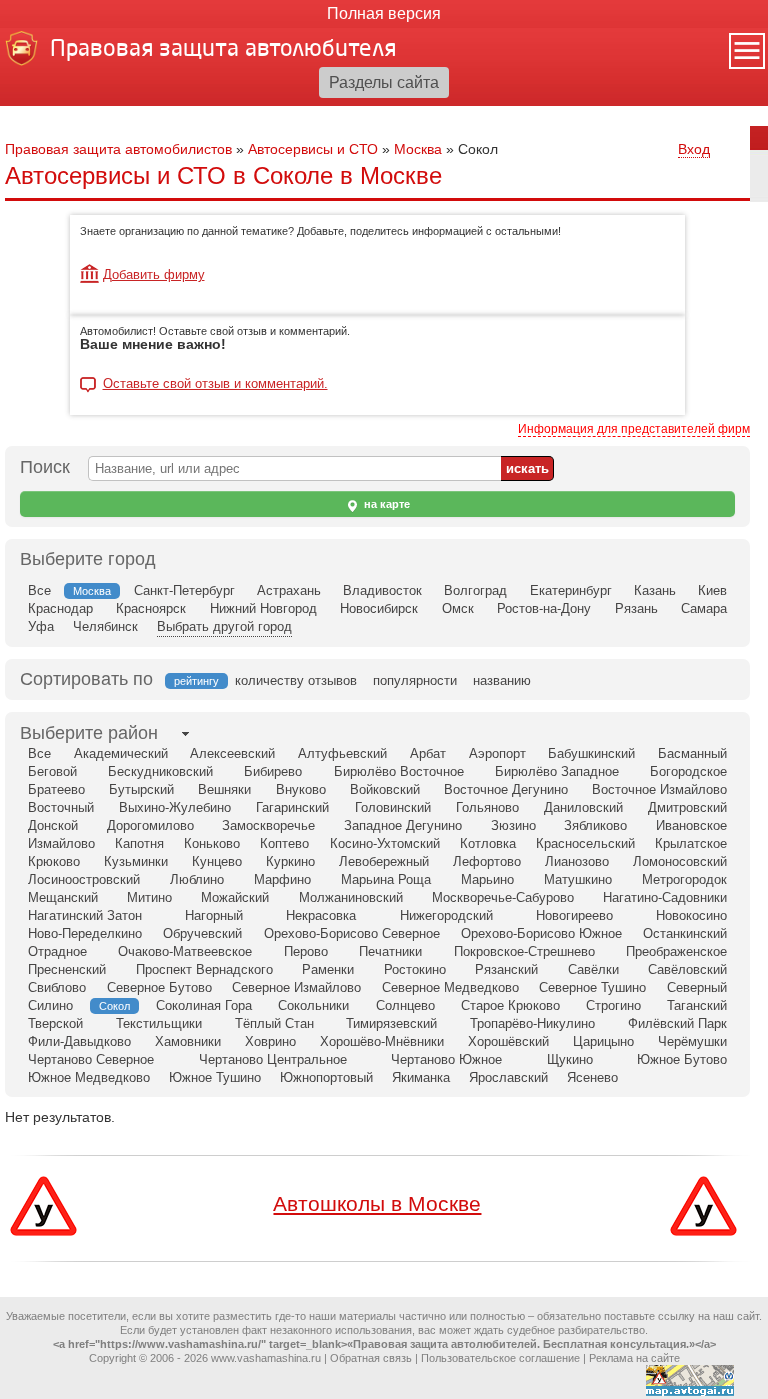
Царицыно (603, 1041)
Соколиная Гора (204, 1005)
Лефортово (487, 861)
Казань (655, 590)
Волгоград (475, 590)
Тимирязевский (391, 1023)
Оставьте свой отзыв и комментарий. (215, 384)
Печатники (390, 951)
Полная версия (384, 13)
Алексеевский (232, 753)
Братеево (56, 789)
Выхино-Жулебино (175, 807)
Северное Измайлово (296, 987)
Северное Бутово (159, 987)
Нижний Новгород (263, 608)
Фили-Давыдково (79, 1041)
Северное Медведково (450, 987)
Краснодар (60, 608)
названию (502, 680)
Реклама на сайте (634, 1358)
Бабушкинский (591, 753)
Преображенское (676, 951)
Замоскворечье (268, 825)
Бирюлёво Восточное (399, 771)
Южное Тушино (215, 1077)
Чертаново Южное (446, 1059)
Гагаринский (292, 807)
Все (39, 590)
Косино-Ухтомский (385, 843)
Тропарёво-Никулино (532, 1023)
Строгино (613, 1005)
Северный (697, 987)
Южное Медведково (89, 1077)
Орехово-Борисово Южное (541, 933)
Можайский (235, 897)
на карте (385, 504)
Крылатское (691, 843)
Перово (306, 951)
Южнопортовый (326, 1077)
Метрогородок (684, 879)
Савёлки (593, 969)
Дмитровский (687, 807)
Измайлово (61, 843)
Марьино (487, 879)
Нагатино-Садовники (665, 897)
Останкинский (685, 933)
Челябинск (105, 626)
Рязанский (506, 969)
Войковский (385, 789)
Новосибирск (379, 608)
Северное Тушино (592, 987)
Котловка (488, 843)
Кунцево (217, 861)
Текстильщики (159, 1023)
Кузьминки (136, 861)
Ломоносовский (680, 861)
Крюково (54, 861)
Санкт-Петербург (184, 590)
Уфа (41, 626)
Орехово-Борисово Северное (352, 933)
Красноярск (151, 608)
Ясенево (592, 1077)
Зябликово (595, 825)
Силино (50, 1005)
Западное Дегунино (403, 825)
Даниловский (583, 807)
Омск (458, 608)
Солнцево (405, 1005)
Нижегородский (446, 915)
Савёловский (687, 969)
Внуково (301, 789)
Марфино (282, 879)
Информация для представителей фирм (634, 429)
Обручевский (202, 933)
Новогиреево (574, 915)
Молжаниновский (351, 897)
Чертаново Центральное (273, 1059)
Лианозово (577, 861)
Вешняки (224, 789)
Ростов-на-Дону (544, 608)
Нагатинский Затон (85, 915)
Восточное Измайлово (659, 789)
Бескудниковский (160, 771)
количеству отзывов (296, 680)
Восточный (61, 807)
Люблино (197, 879)
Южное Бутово (682, 1059)
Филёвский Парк (677, 1023)
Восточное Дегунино (506, 789)
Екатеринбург (571, 590)
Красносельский (585, 843)
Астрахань (289, 590)
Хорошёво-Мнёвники (382, 1041)
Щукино (570, 1059)
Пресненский (67, 969)
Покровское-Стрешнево (524, 951)
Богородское (688, 771)
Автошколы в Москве (377, 1203)
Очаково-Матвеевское (185, 951)
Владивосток (382, 590)
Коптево (284, 843)
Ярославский (508, 1077)
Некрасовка (321, 915)
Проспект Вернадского (204, 969)
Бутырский (141, 789)
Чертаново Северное (91, 1059)
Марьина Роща (386, 879)
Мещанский (63, 897)
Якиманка (421, 1077)
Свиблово (57, 987)
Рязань (636, 608)
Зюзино (513, 825)
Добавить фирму (154, 274)
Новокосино (691, 915)
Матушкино (578, 879)
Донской (53, 825)
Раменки (328, 969)
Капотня (139, 843)
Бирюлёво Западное (557, 771)
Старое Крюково (510, 1005)
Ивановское (691, 825)
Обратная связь (371, 1358)
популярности (415, 680)
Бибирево (273, 771)
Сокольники (313, 1005)
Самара (704, 608)
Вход (694, 149)
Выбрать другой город (224, 626)
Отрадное (57, 951)
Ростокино (415, 969)
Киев (712, 590)
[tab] (89, 733)
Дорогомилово (150, 825)
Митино (149, 897)
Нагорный (214, 915)
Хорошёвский (508, 1041)
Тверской (55, 1023)
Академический (121, 753)
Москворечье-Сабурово (503, 897)
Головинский (393, 807)
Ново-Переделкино (85, 933)
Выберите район (89, 733)
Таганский (697, 1005)
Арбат (428, 753)
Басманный (692, 753)
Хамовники (188, 1041)
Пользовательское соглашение (500, 1358)
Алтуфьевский (342, 753)
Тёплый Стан (274, 1023)
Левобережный (384, 861)
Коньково (212, 843)
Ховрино (270, 1041)
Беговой (52, 771)
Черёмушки (692, 1041)
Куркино (290, 861)
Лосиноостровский (84, 879)
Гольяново (487, 807)
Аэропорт (497, 753)
